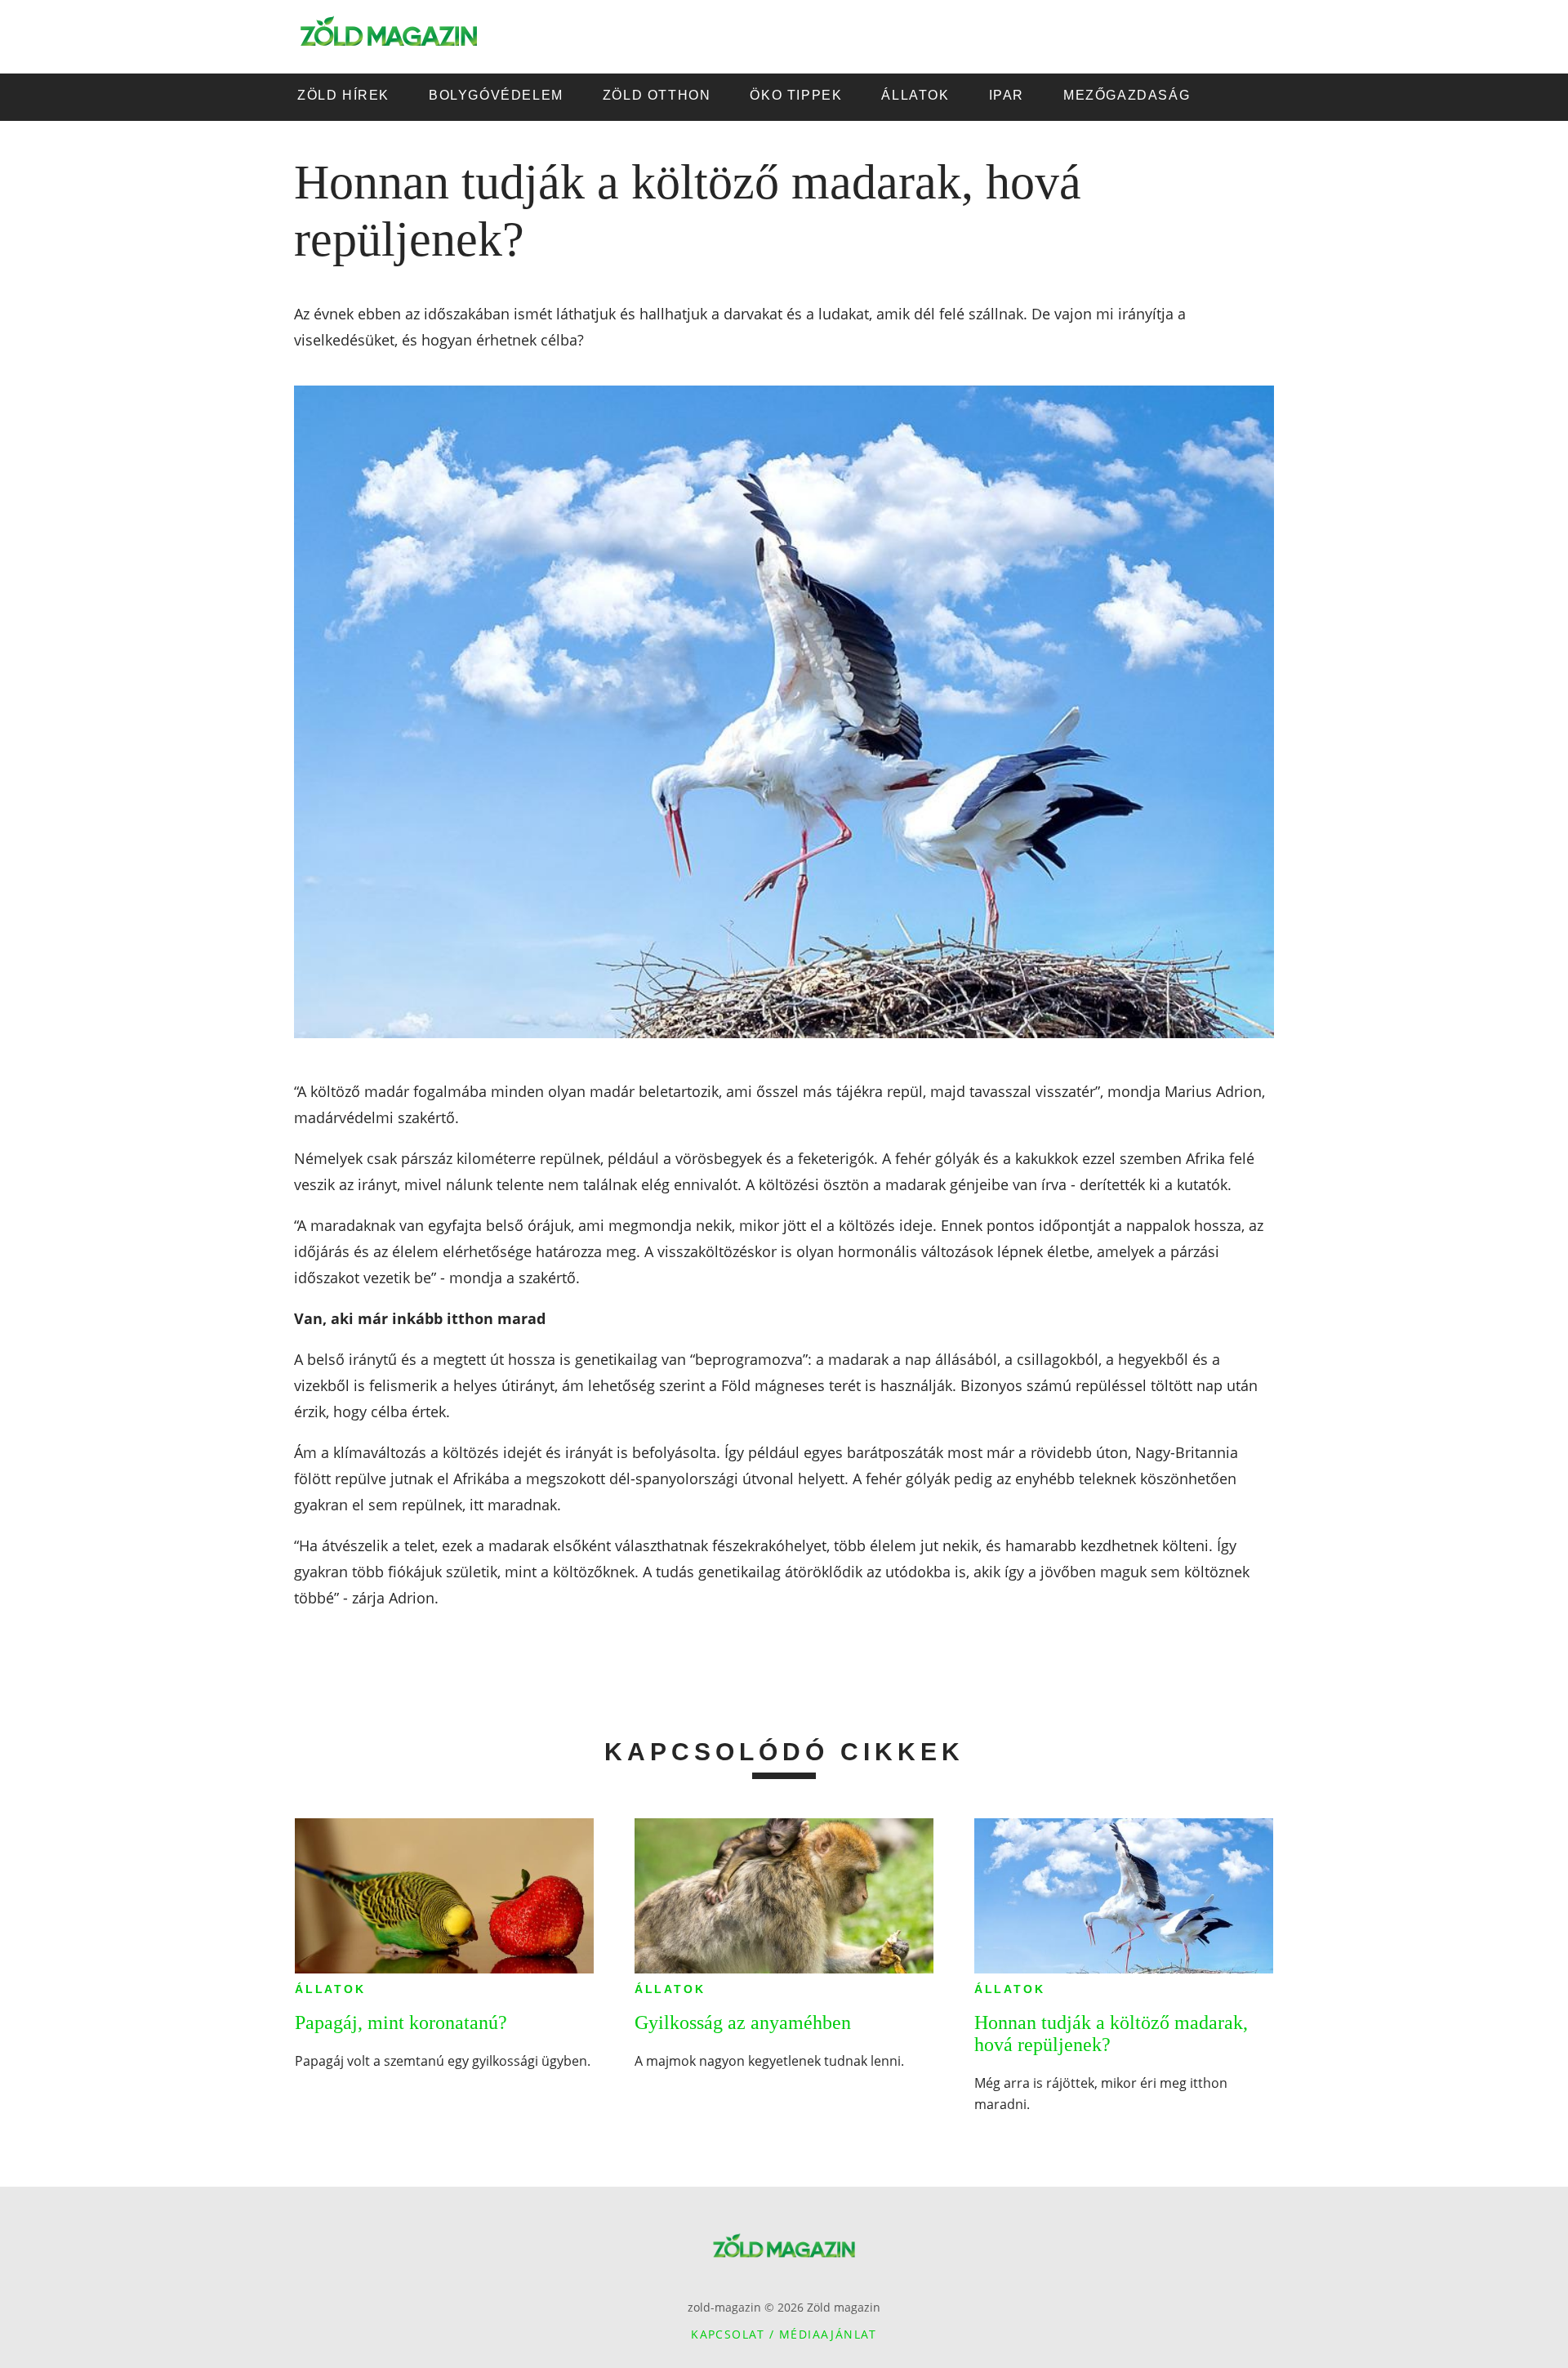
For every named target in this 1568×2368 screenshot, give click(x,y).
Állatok (330, 1989)
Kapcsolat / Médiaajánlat (784, 2334)
